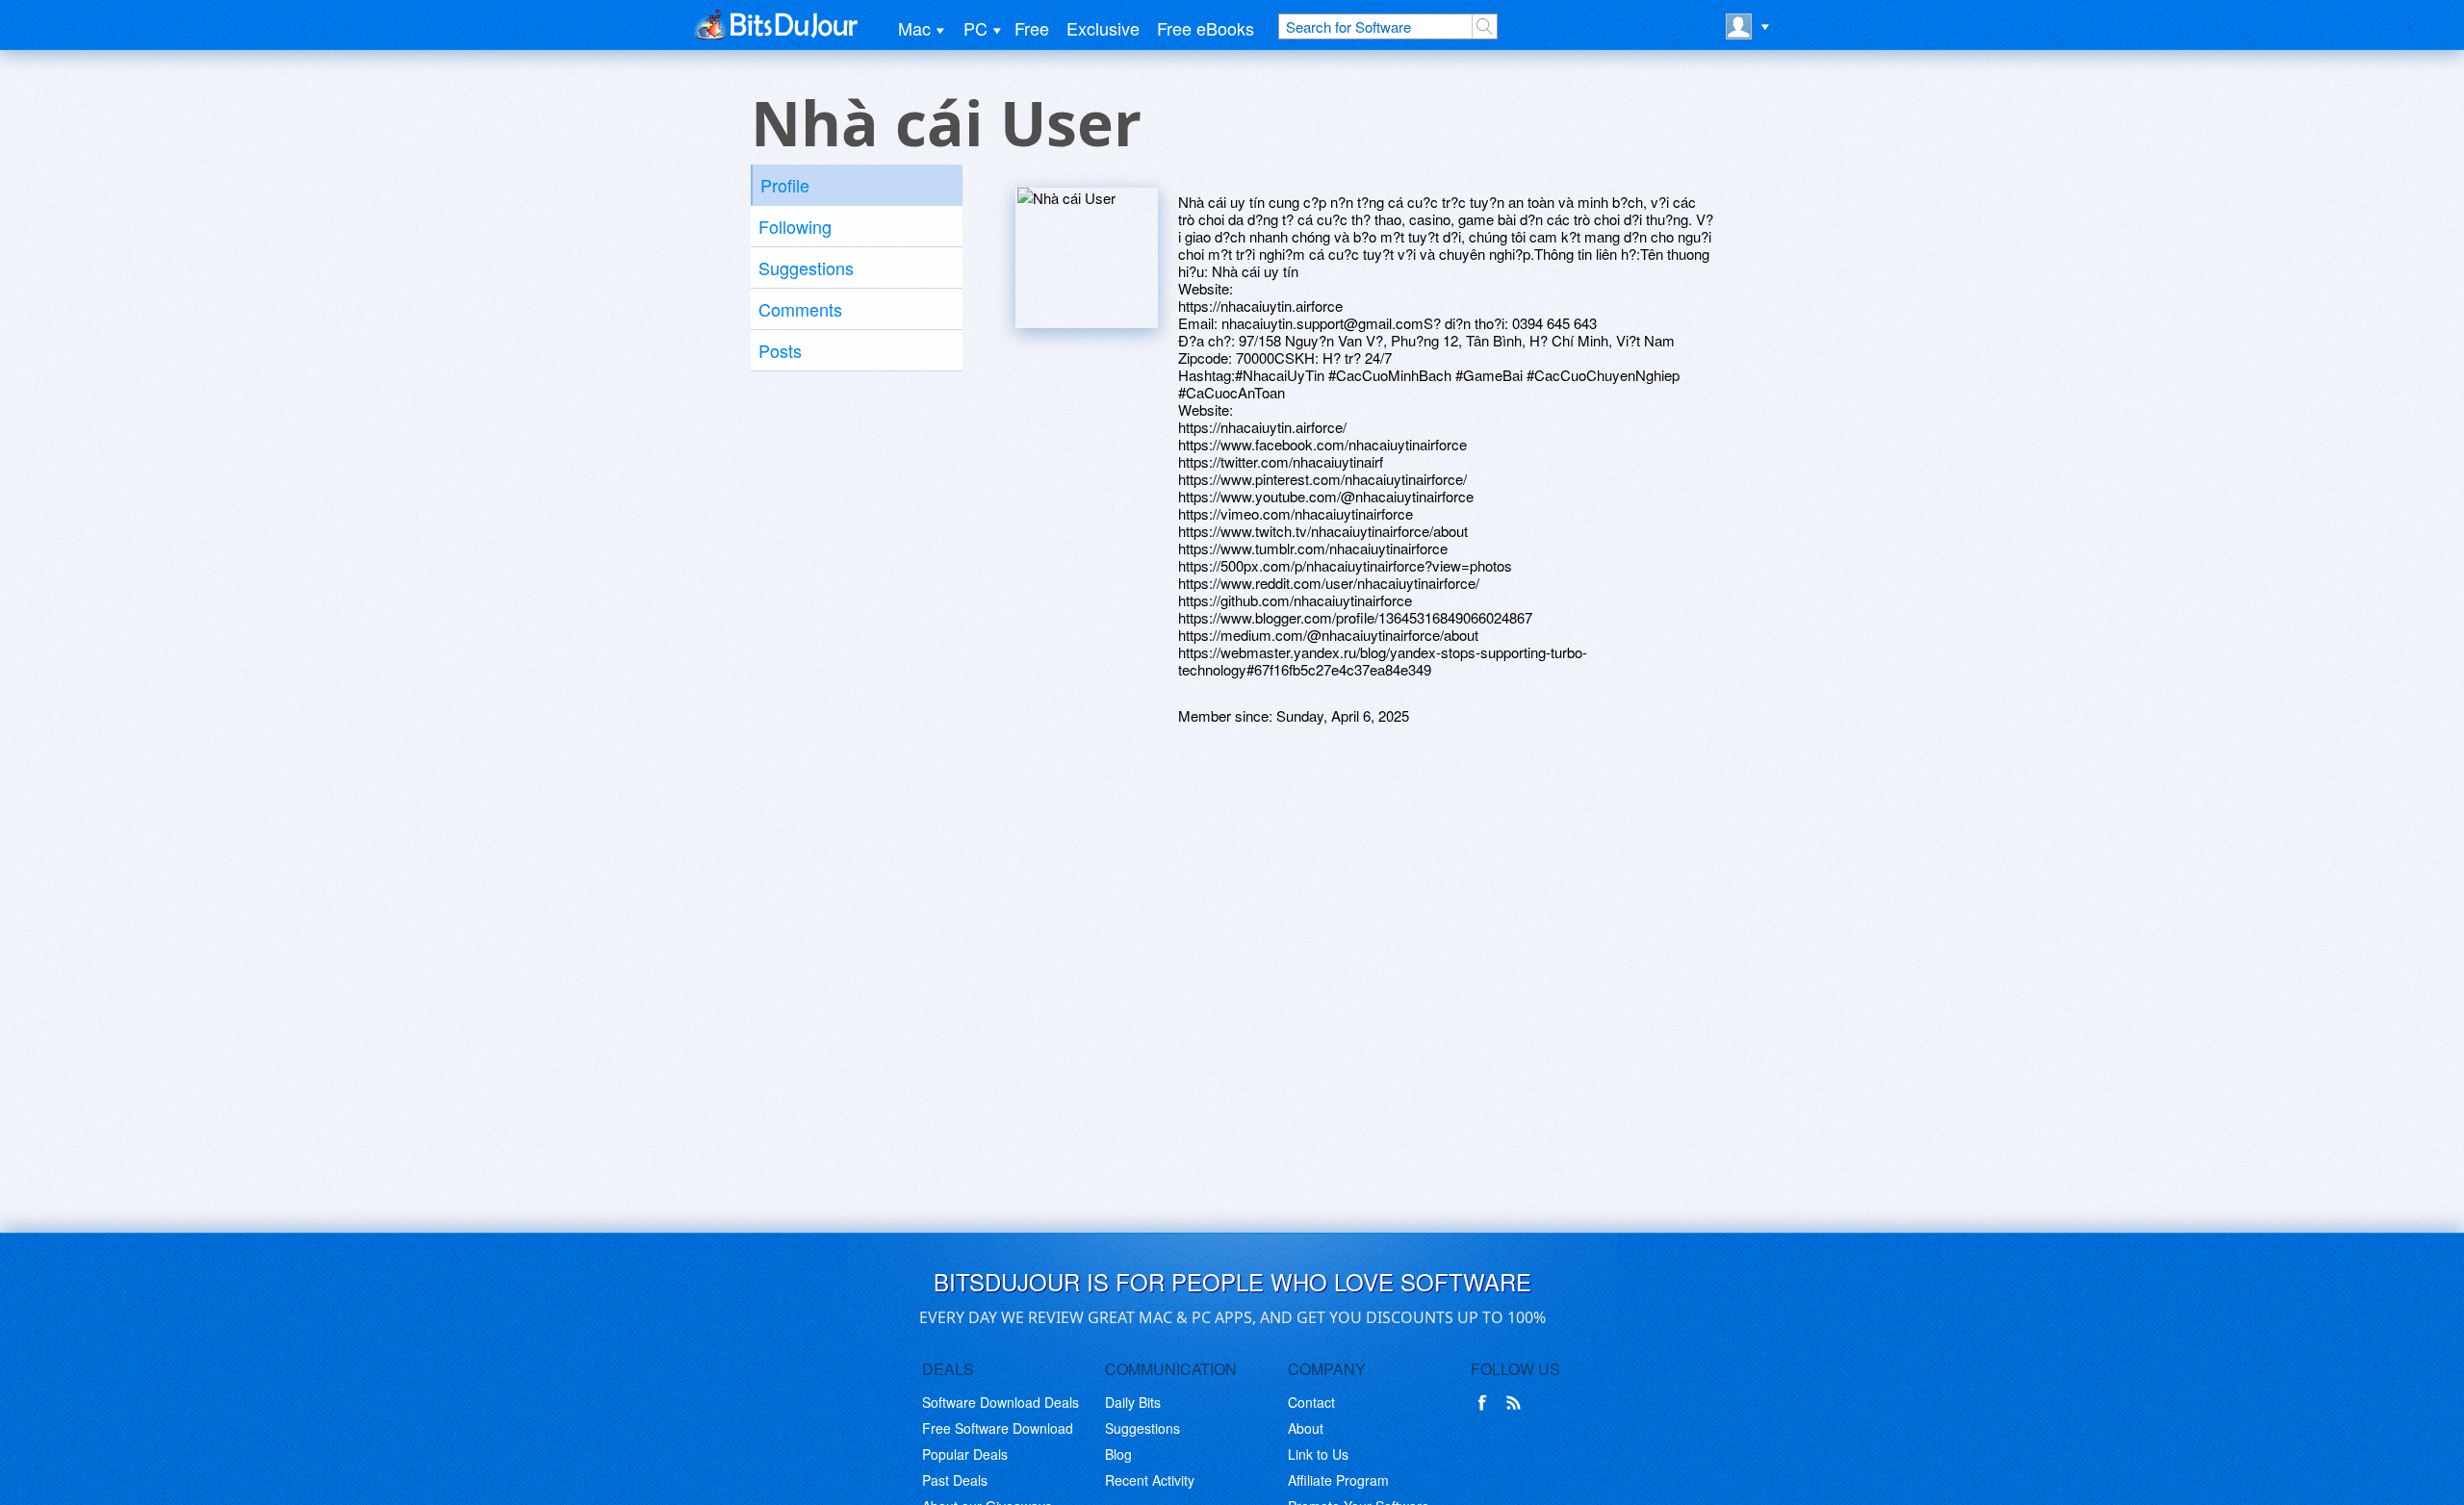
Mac (914, 28)
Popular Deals (965, 1454)
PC (975, 28)
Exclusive (1103, 28)
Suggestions (806, 268)
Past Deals (955, 1480)
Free (1032, 28)
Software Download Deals (1001, 1402)
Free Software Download (998, 1428)
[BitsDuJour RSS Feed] (1517, 1403)
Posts (780, 350)
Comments (800, 309)
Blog (1118, 1454)
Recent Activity (1150, 1480)
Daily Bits (1133, 1402)
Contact (1311, 1402)
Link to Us (1318, 1454)
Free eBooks (1206, 28)
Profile (785, 185)
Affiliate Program (1338, 1480)
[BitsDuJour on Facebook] (1486, 1403)
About (1306, 1428)
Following (795, 226)
